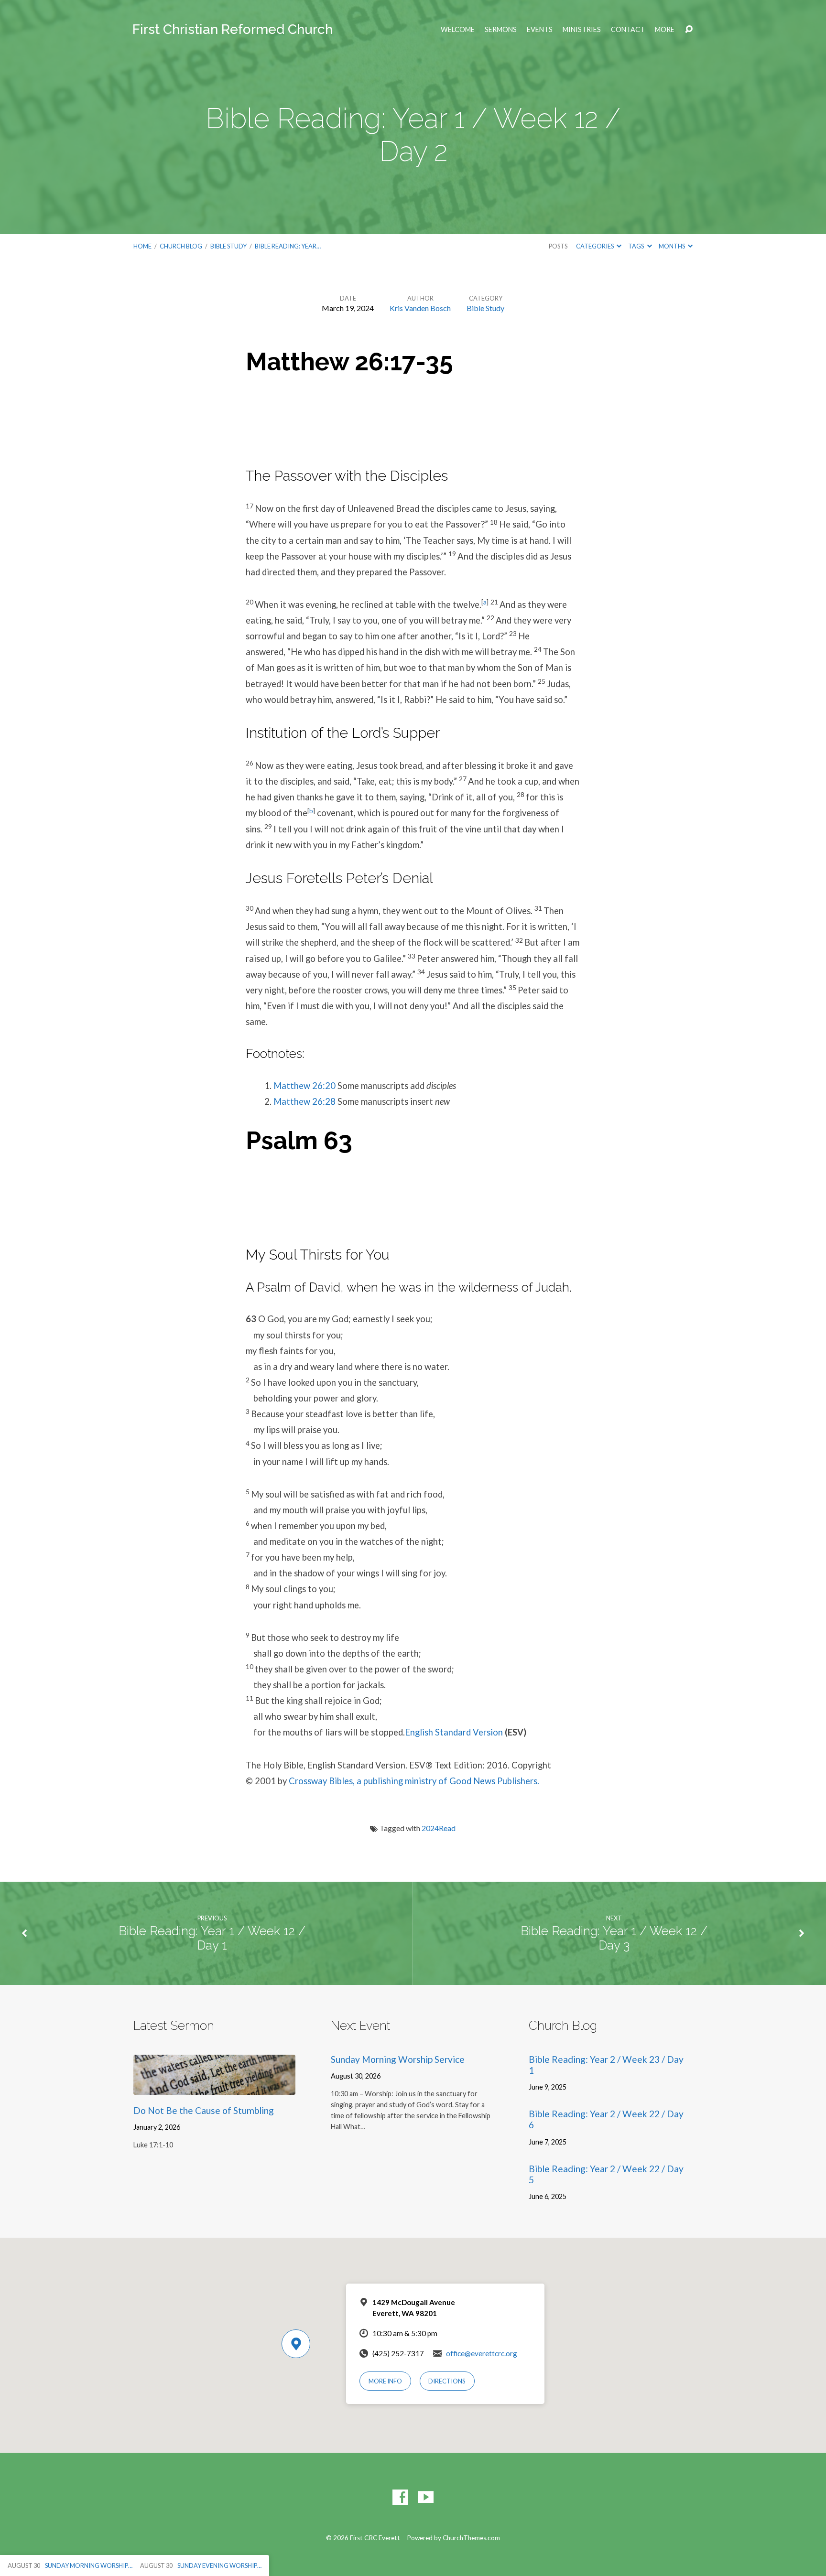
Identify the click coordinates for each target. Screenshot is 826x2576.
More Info (385, 2381)
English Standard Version (454, 1732)
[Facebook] (400, 2497)
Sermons (501, 30)
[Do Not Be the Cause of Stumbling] (214, 2088)
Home (142, 246)
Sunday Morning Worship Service (398, 2059)
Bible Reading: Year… (288, 246)
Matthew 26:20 (304, 1086)
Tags (636, 246)
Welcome (458, 30)
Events (540, 30)
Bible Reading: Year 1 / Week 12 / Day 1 (212, 1938)
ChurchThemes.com (471, 2538)
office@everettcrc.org (482, 2353)
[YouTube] (426, 2497)
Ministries (582, 30)
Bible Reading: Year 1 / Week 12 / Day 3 (614, 1938)
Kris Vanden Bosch (420, 308)
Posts (558, 246)
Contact (628, 30)
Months (672, 246)
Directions (447, 2381)
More (665, 30)
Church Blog (181, 246)
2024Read (439, 1828)
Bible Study (228, 246)
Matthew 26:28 (304, 1101)
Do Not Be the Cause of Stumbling (204, 2110)
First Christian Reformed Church (233, 29)
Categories (595, 246)
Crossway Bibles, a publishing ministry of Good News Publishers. (414, 1781)
